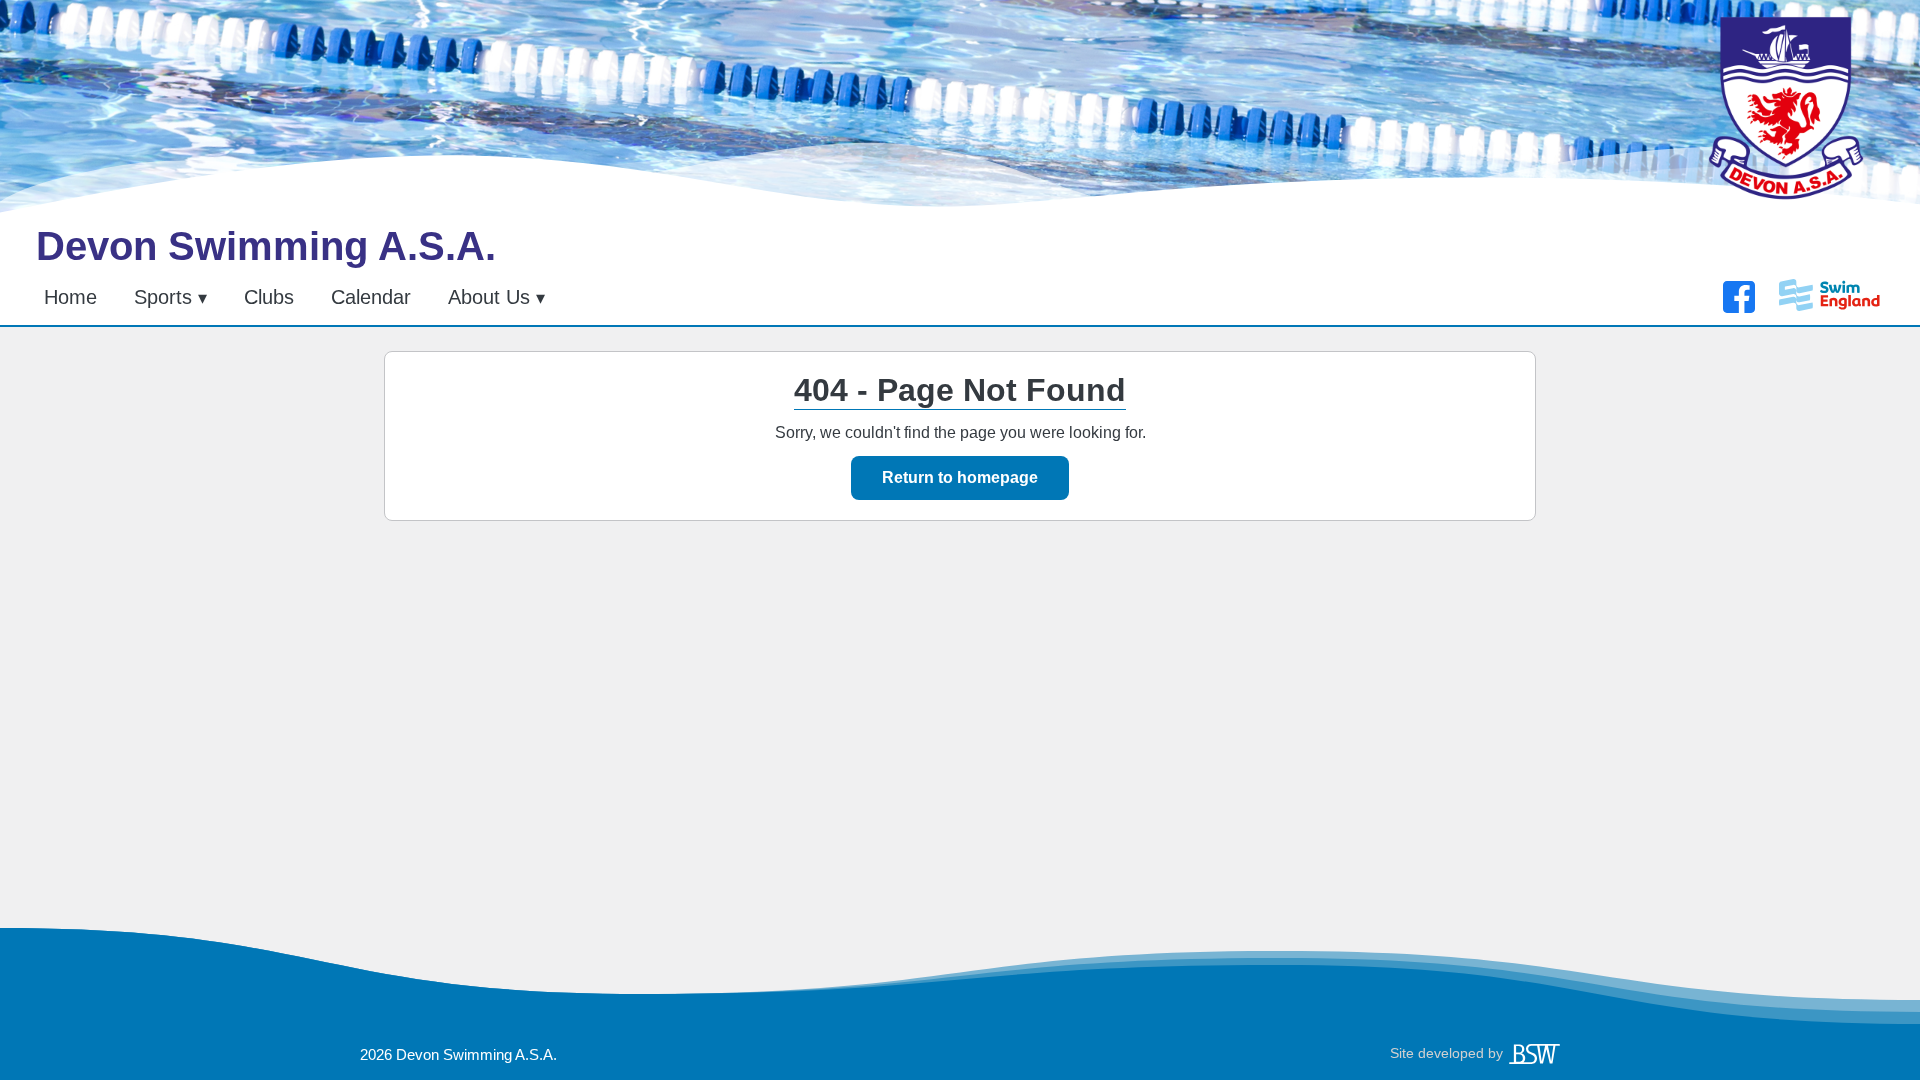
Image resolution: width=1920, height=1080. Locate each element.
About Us (489, 297)
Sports (163, 297)
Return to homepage (960, 477)
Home (70, 297)
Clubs (269, 297)
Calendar (371, 297)
